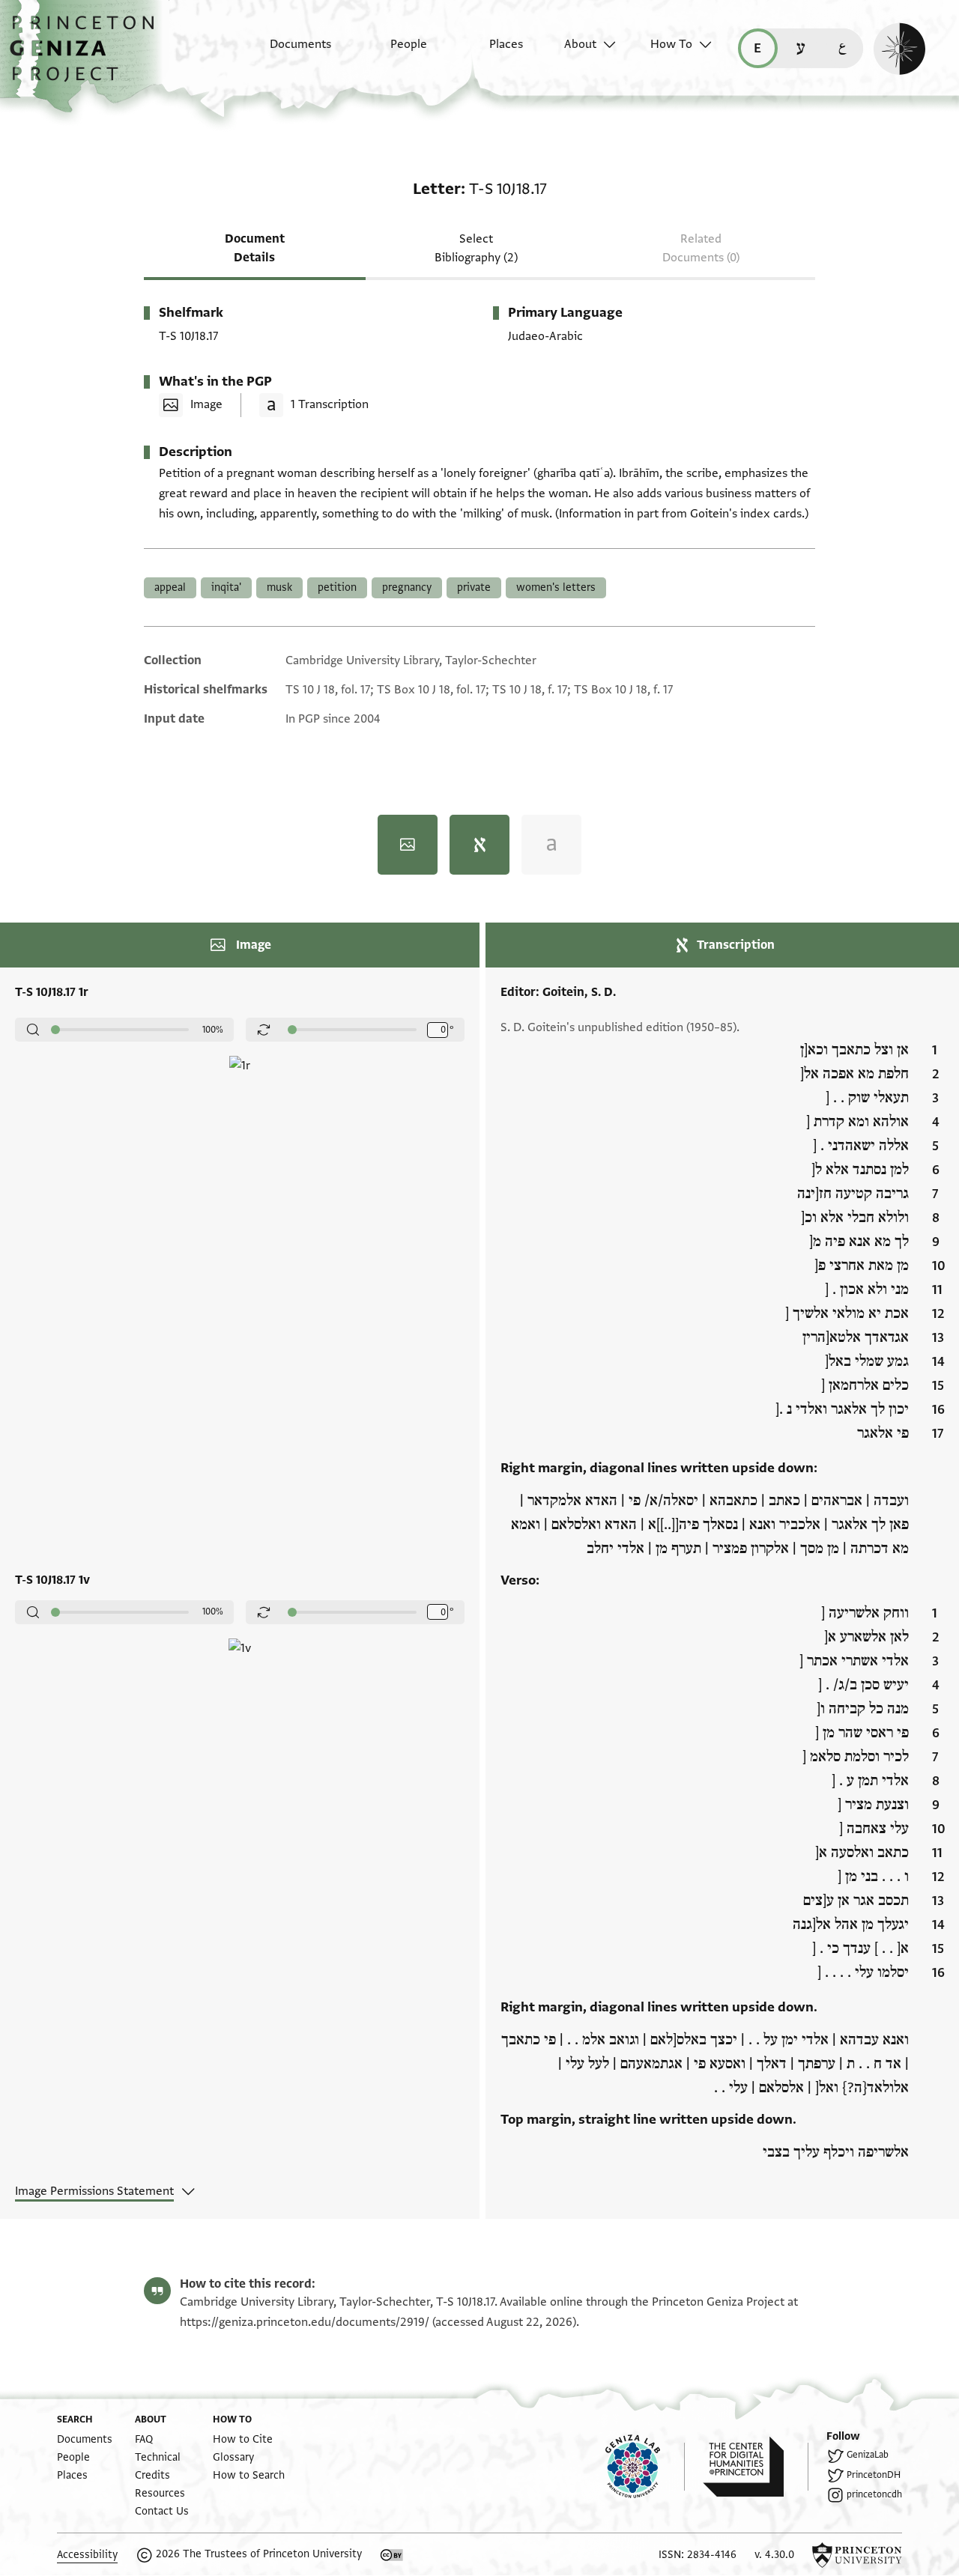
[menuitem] (287, 52)
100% (213, 1030)
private (474, 587)
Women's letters (556, 587)
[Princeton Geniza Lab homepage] (645, 2467)
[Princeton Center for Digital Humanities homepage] (756, 2467)
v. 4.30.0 (774, 2555)
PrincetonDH (874, 2475)
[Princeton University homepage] (857, 2555)
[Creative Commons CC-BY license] (392, 2555)
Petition (337, 587)
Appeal (170, 587)
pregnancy (407, 587)
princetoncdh (874, 2494)
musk (279, 587)
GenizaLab (868, 2455)
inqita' (226, 587)
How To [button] (671, 44)
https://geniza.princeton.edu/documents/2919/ (305, 2322)
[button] (87, 56)
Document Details (255, 248)
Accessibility (87, 2555)
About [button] (580, 44)
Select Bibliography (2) (476, 248)
